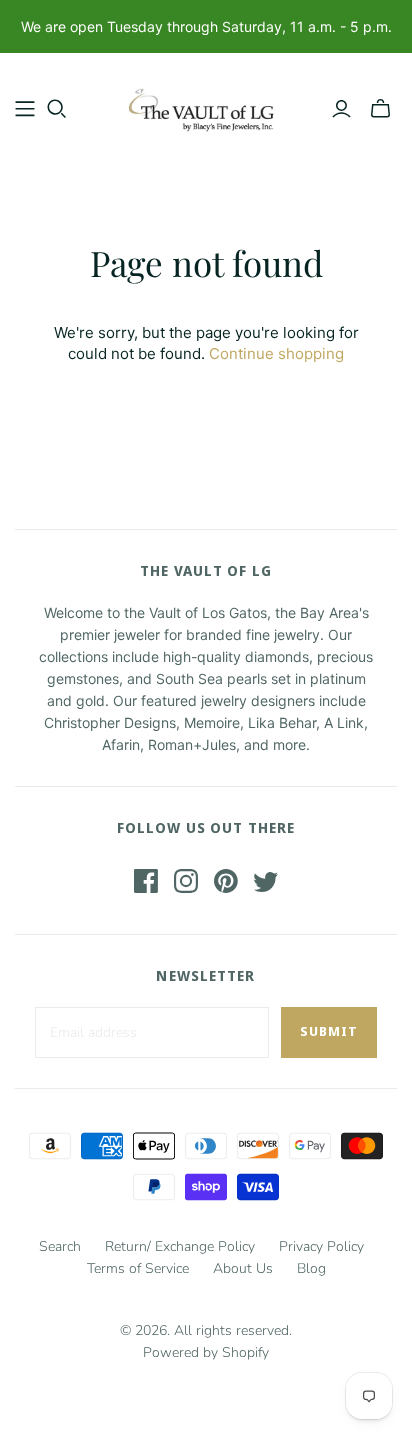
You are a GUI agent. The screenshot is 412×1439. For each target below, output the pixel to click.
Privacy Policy (321, 1246)
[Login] (341, 109)
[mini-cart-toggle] (380, 109)
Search (60, 1246)
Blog (311, 1268)
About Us (243, 1268)
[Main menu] (25, 109)
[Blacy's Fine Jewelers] (206, 104)
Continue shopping (276, 353)
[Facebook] (146, 881)
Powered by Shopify (206, 1352)
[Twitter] (266, 881)
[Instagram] (186, 881)
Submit (329, 1031)
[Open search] (57, 109)
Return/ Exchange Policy (180, 1246)
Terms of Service (138, 1268)
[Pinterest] (226, 881)
